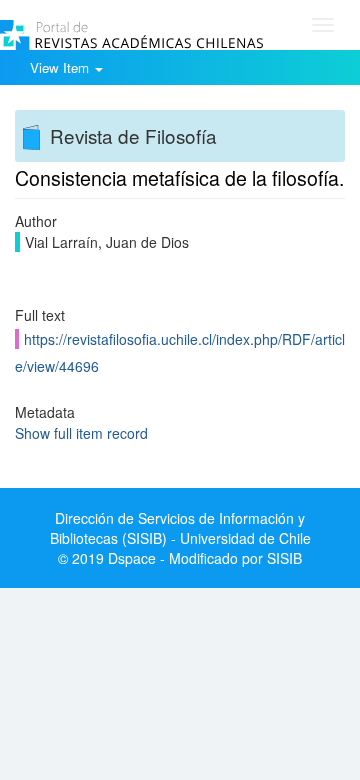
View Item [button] (61, 67)
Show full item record (81, 433)
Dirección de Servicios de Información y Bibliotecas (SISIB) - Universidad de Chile (180, 528)
